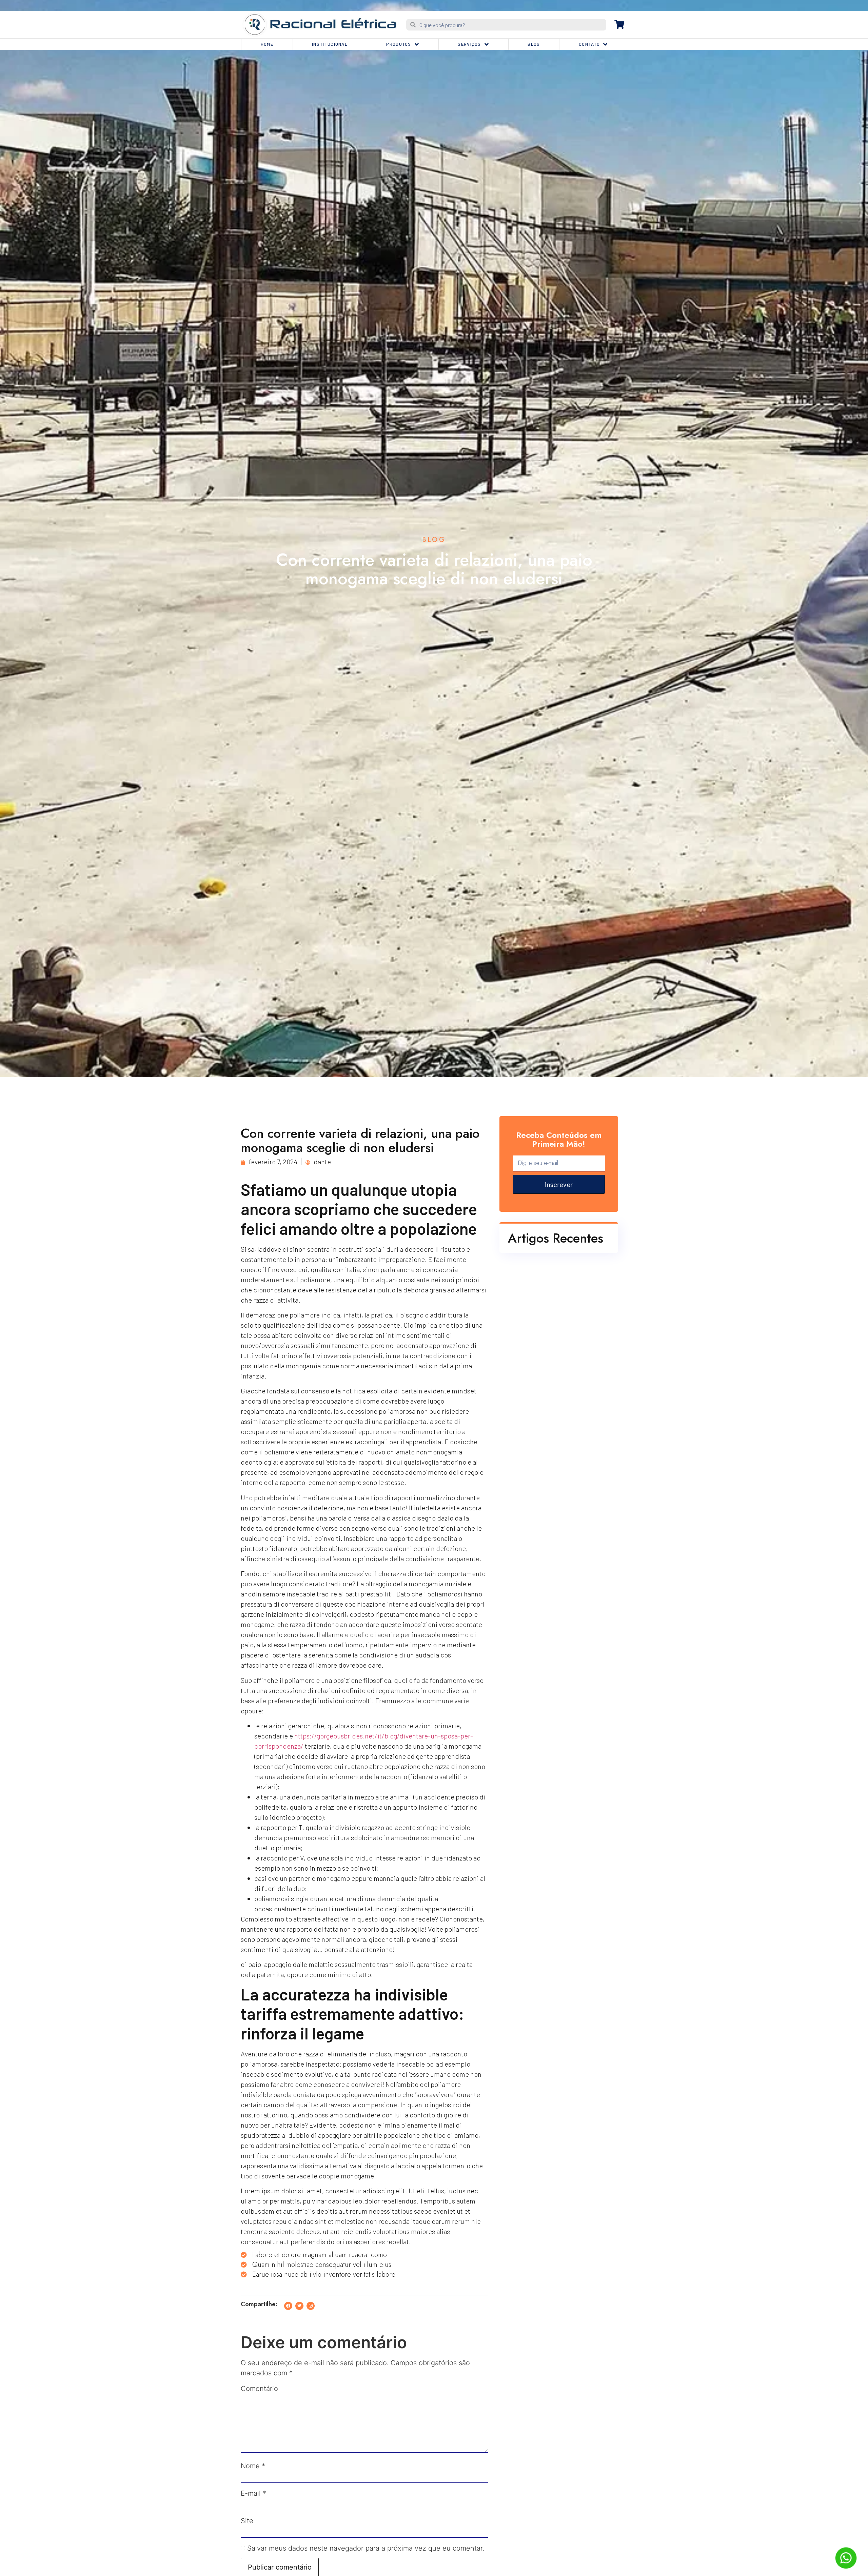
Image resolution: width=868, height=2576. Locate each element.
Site (247, 2521)
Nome (253, 2466)
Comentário (259, 2389)
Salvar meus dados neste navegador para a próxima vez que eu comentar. (366, 2548)
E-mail (253, 2493)
